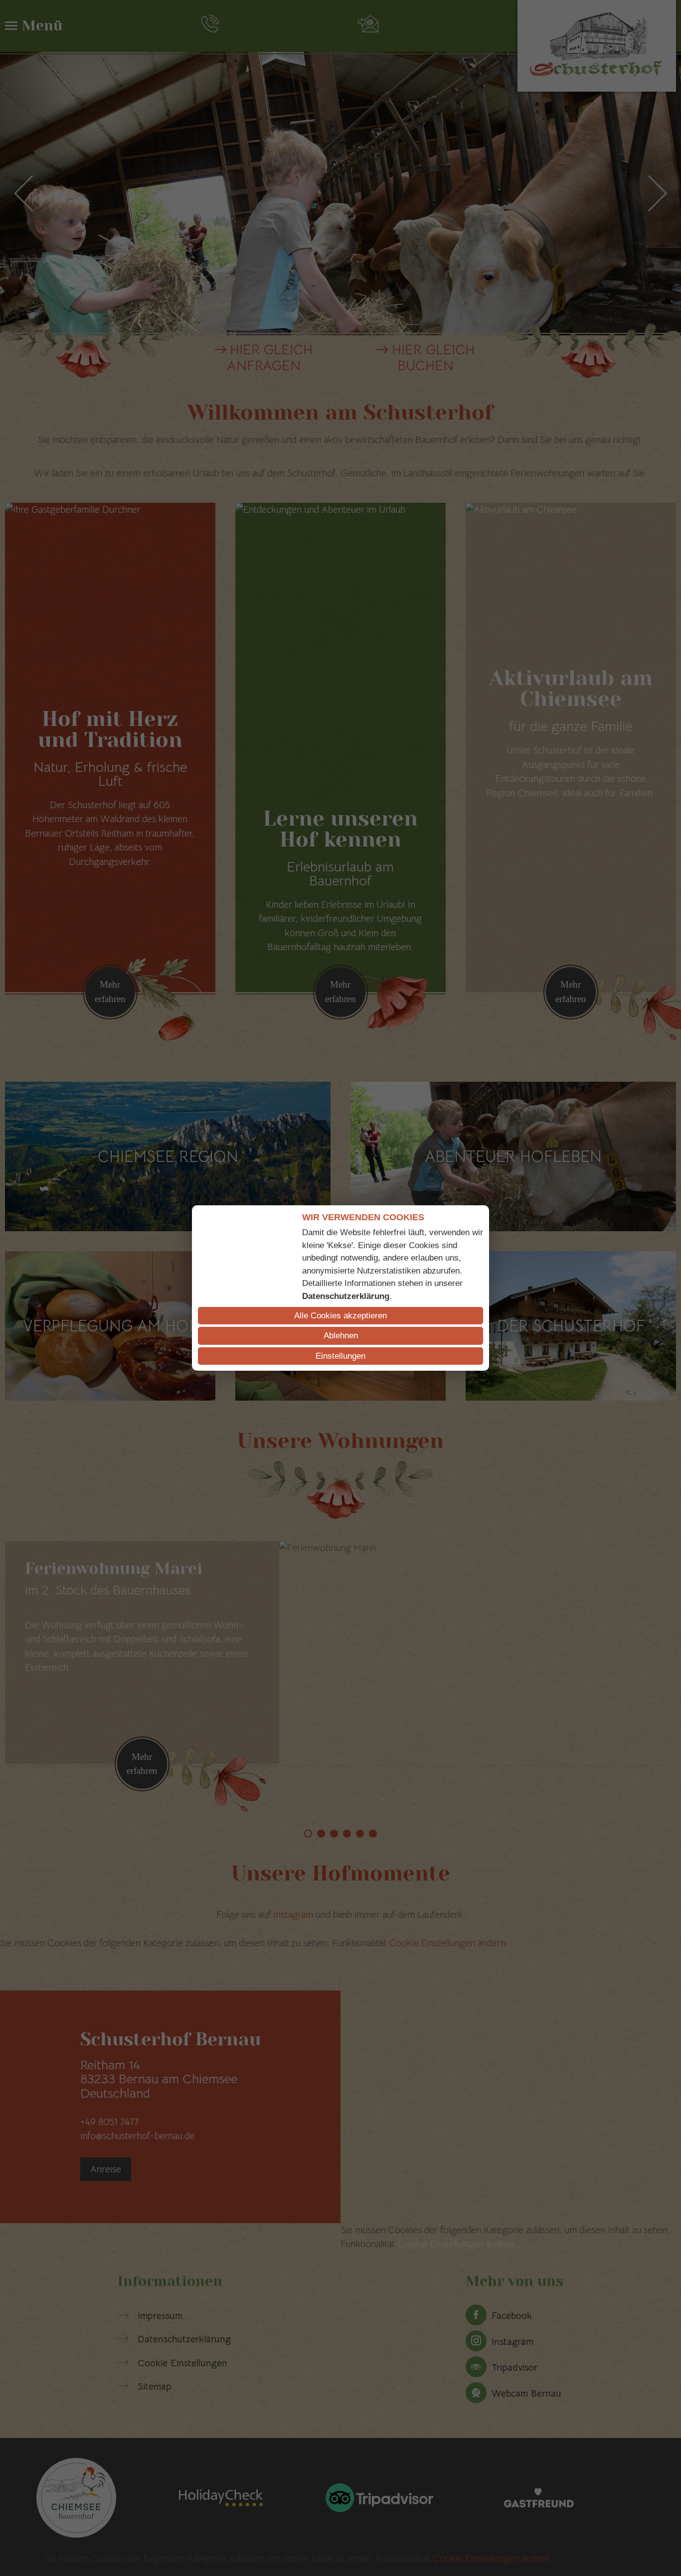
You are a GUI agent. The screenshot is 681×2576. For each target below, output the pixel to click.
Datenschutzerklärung (346, 1296)
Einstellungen (340, 1356)
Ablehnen (341, 1336)
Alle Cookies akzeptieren (340, 1316)
